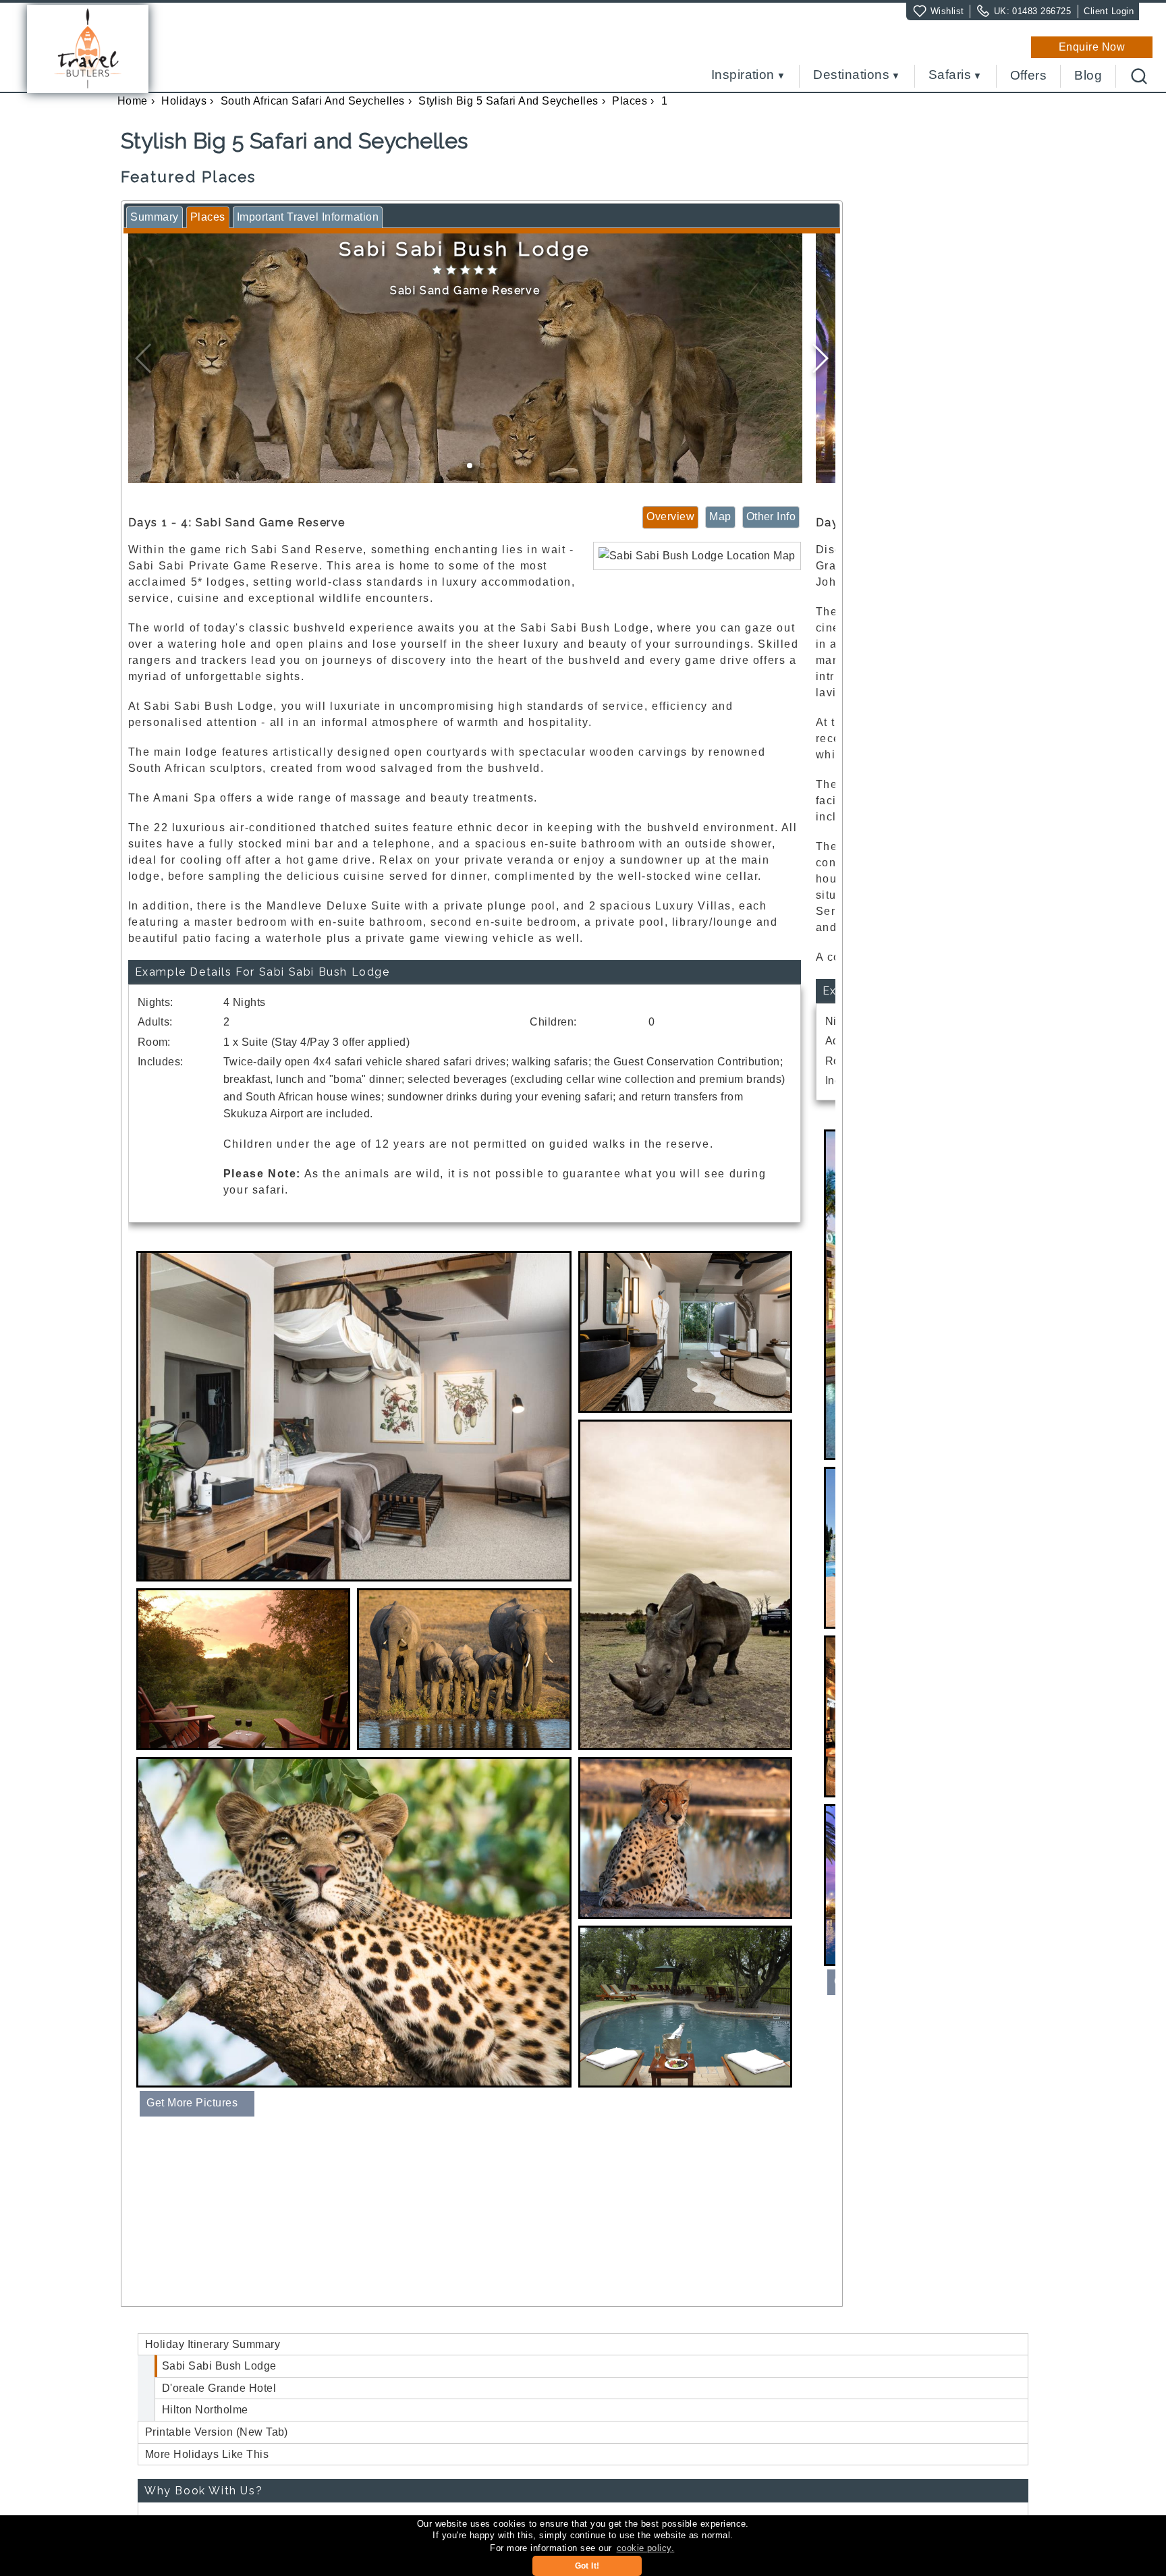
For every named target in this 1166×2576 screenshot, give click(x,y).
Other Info (771, 516)
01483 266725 (1042, 11)
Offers (1029, 76)
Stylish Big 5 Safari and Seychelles (508, 101)
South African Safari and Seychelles (313, 101)
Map (720, 516)
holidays (184, 101)
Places (630, 101)
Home (133, 101)
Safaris (950, 75)
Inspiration (743, 75)
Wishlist (947, 11)
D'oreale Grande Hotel (219, 2388)
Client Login (1109, 11)
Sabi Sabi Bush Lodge (219, 2366)
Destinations (851, 75)
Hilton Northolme (205, 2410)
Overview (670, 516)
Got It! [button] (587, 2566)
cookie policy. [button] (646, 2548)
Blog (1088, 76)
